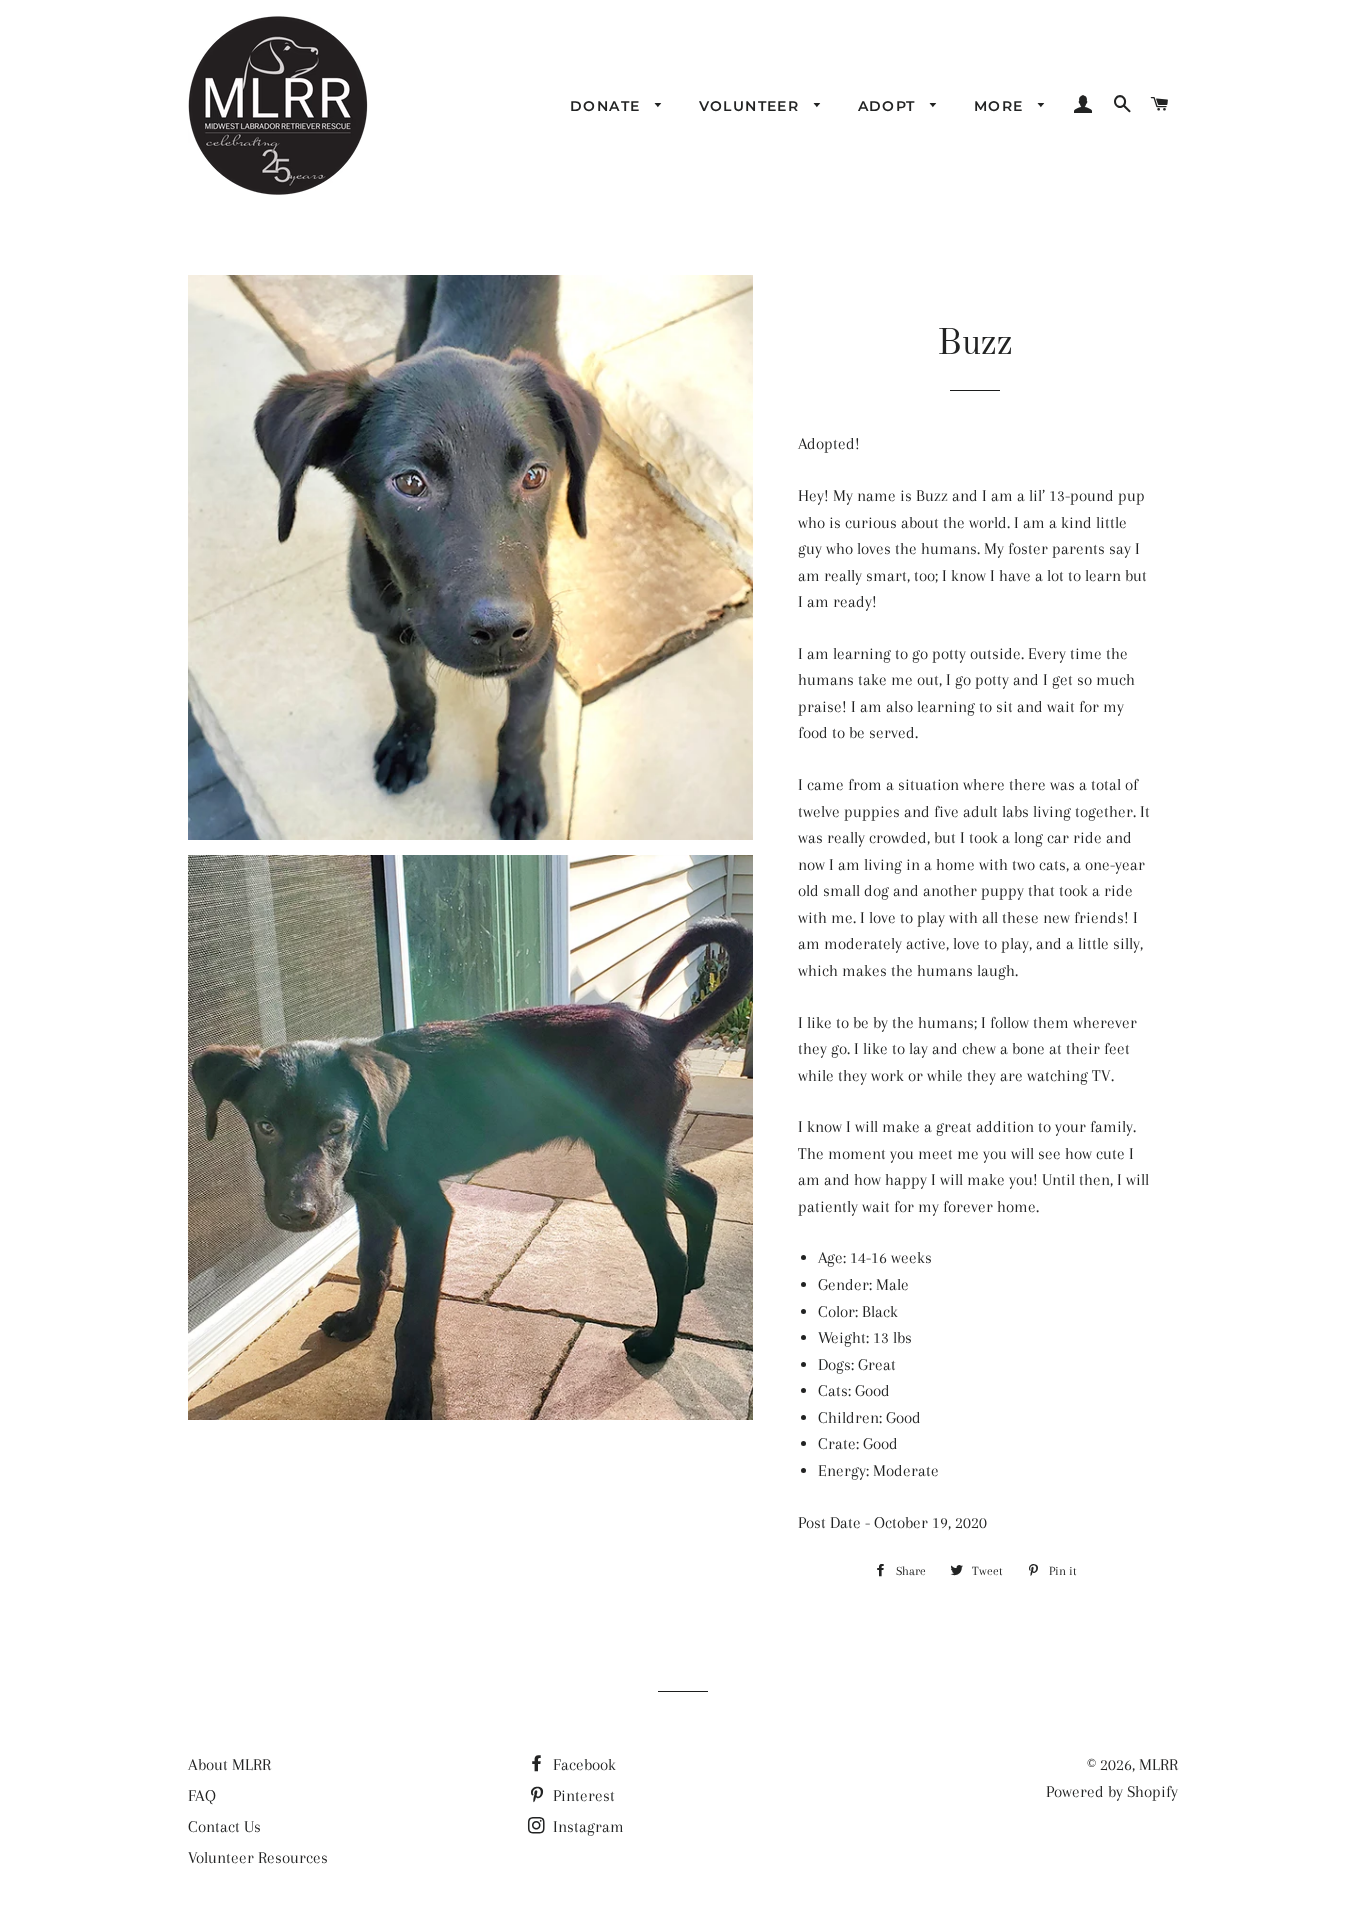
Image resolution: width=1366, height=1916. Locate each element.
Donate (608, 106)
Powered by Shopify (1112, 1791)
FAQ (202, 1795)
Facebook (582, 1764)
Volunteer (752, 106)
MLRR (1158, 1764)
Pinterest (582, 1795)
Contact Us (224, 1826)
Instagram (586, 1826)
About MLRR (229, 1764)
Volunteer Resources (258, 1857)
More (1001, 106)
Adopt (889, 106)
